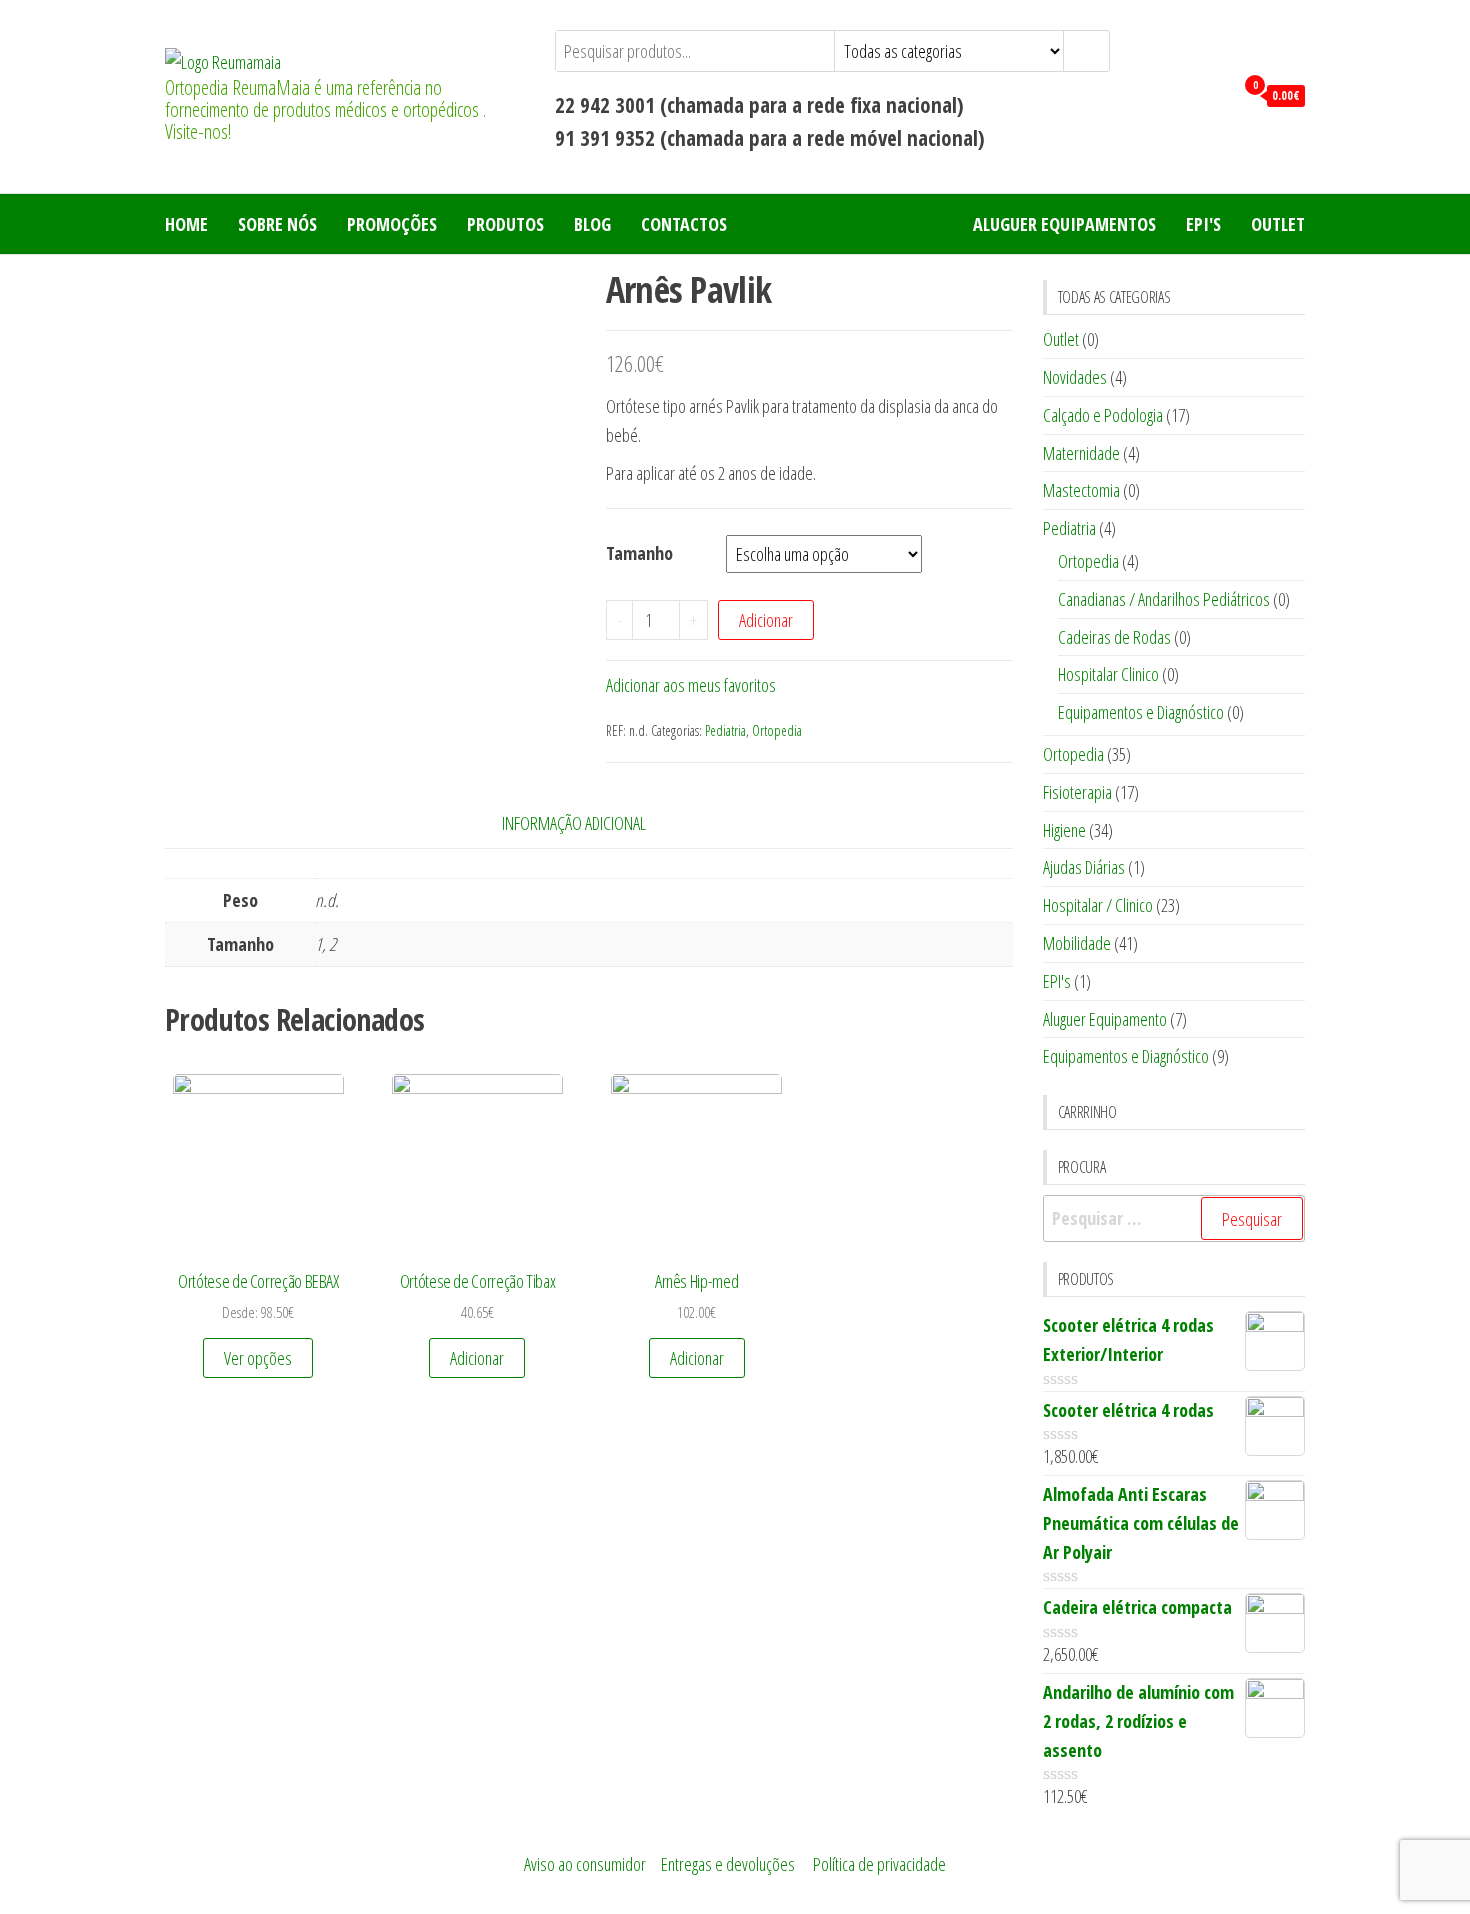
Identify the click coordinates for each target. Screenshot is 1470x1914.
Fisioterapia (1077, 792)
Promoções (392, 224)
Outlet (1278, 224)
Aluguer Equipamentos (1064, 224)
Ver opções (258, 1358)
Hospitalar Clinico (1108, 674)
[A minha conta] (1213, 94)
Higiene (1064, 830)
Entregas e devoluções (728, 1864)
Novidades (1075, 377)
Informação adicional (574, 823)
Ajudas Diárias (1084, 867)
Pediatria (725, 730)
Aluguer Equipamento (1105, 1019)
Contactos (684, 224)
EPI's (1203, 224)
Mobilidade (1077, 943)
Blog (592, 224)
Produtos (505, 224)
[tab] (589, 823)
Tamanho (639, 553)
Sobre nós (277, 224)
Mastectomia (1081, 490)
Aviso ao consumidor (585, 1864)
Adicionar (766, 620)
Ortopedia (777, 730)
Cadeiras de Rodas (1114, 637)
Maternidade (1081, 453)
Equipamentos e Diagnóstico (1141, 712)
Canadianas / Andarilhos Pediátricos (1164, 599)
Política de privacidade (879, 1864)
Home (186, 224)
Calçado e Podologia (1103, 415)
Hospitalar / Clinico (1098, 905)
